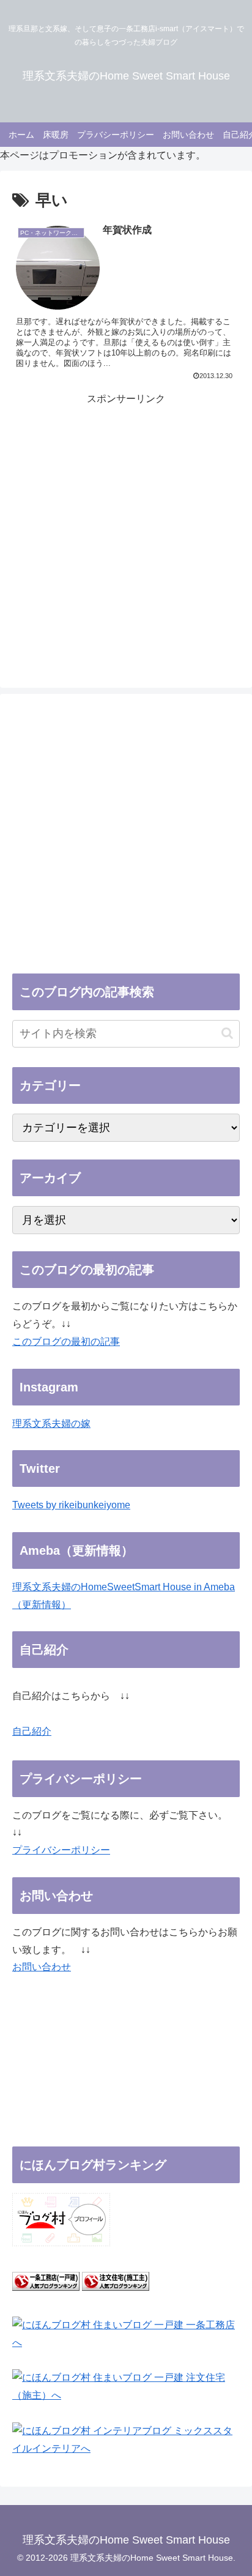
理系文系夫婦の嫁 (51, 1424)
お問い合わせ (42, 1967)
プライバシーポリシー (61, 1850)
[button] (227, 1033)
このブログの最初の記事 (66, 1342)
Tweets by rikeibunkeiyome (71, 1505)
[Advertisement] (126, 534)
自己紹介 (32, 1731)
